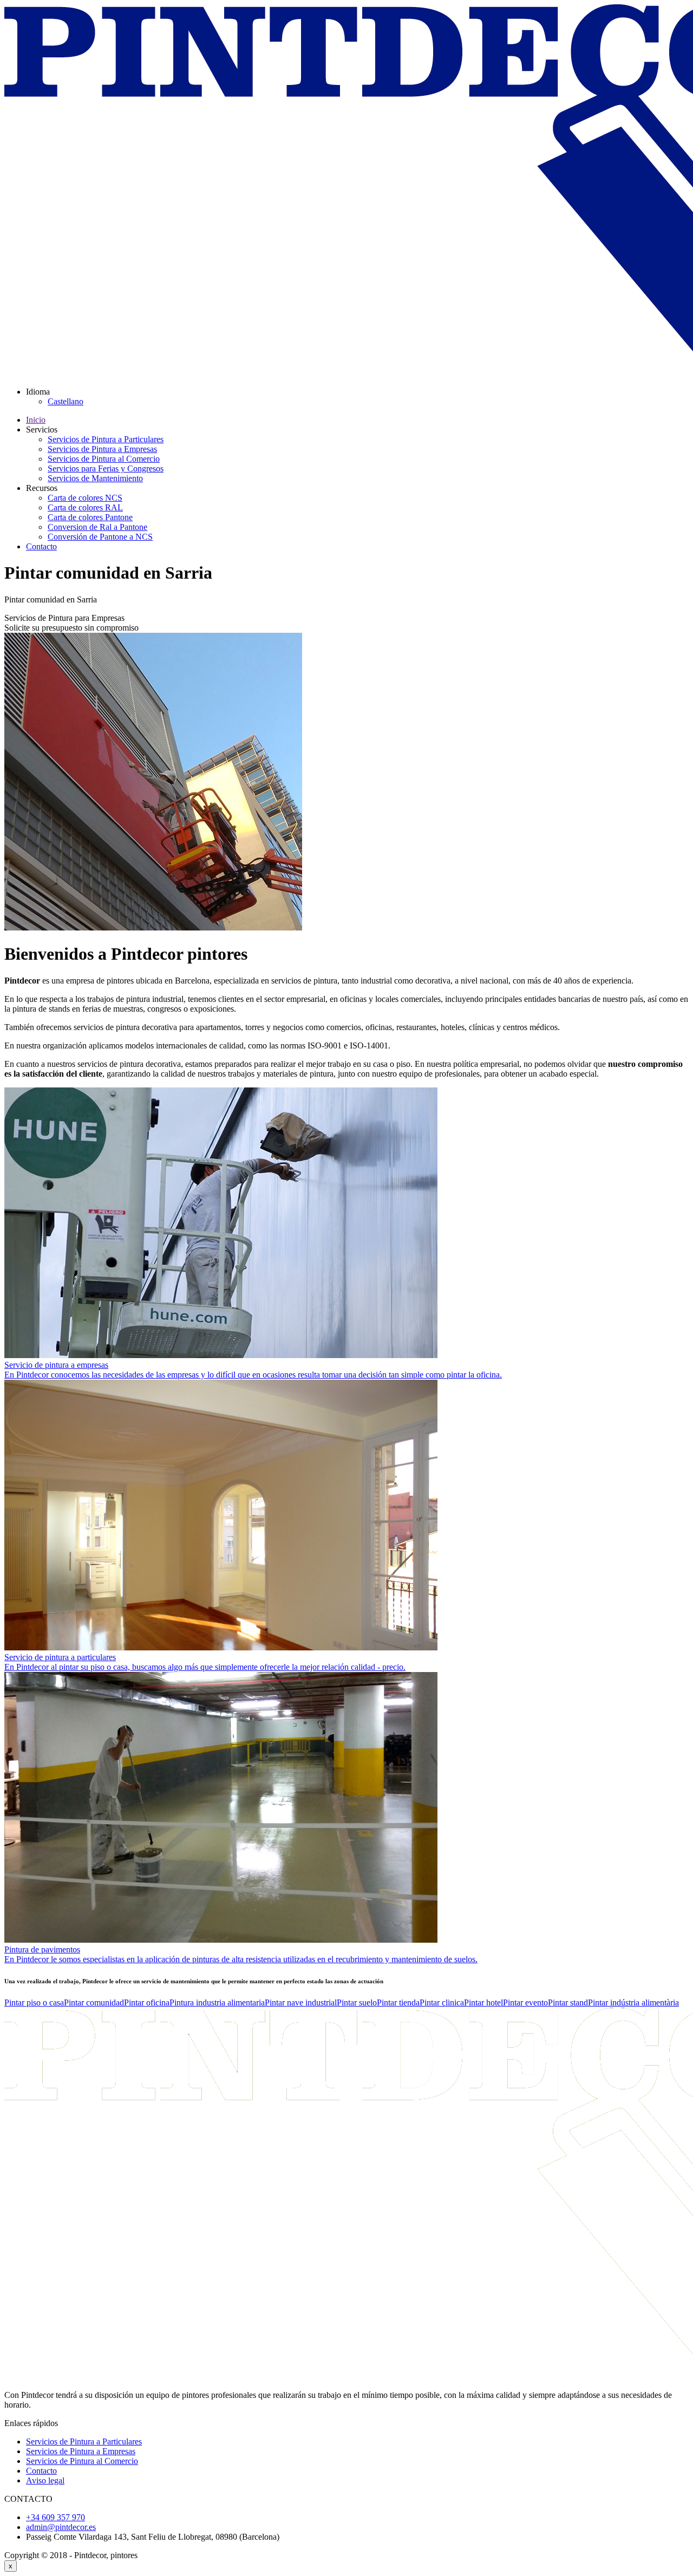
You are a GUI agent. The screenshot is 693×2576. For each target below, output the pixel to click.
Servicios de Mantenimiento (95, 478)
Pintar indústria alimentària (633, 2003)
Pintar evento (525, 2003)
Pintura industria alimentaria (217, 2003)
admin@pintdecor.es (61, 2527)
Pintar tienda (398, 2003)
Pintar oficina (147, 2003)
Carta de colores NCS (85, 498)
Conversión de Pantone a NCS (100, 537)
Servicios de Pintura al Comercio (104, 459)
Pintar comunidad (94, 2003)
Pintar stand (568, 2003)
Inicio (36, 420)
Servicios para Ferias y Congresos (106, 468)
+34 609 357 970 (55, 2517)
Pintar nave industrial (301, 2003)
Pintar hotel (483, 2003)
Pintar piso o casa (34, 2003)
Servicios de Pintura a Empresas (102, 449)
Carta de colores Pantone (90, 517)
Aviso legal (45, 2480)
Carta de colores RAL (85, 507)
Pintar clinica (442, 2003)
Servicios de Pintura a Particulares (106, 439)
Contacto (41, 546)
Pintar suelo (357, 2003)
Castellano (66, 401)
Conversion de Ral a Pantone (97, 527)
